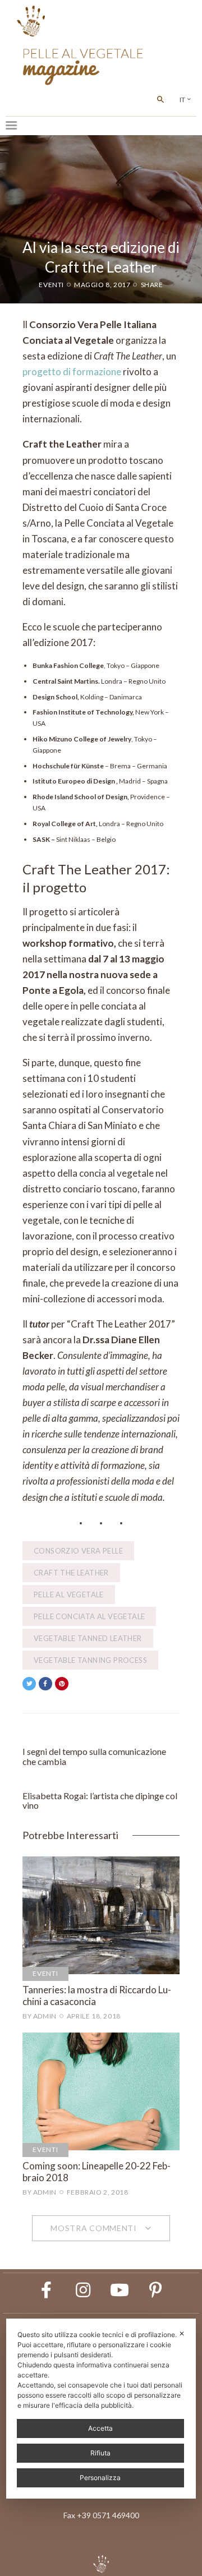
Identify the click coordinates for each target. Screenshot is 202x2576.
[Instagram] (83, 2290)
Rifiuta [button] (100, 2453)
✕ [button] (182, 2333)
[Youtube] (120, 2290)
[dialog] (101, 2409)
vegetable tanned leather (88, 1638)
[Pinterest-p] (156, 2290)
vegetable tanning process (90, 1660)
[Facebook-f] (47, 2290)
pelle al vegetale (69, 1595)
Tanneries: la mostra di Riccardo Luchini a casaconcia (97, 1996)
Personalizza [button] (100, 2478)
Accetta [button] (100, 2428)
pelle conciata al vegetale (89, 1616)
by (40, 2016)
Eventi (51, 285)
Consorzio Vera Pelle (78, 1551)
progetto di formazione (72, 372)
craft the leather (71, 1573)
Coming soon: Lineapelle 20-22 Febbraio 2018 (97, 2172)
